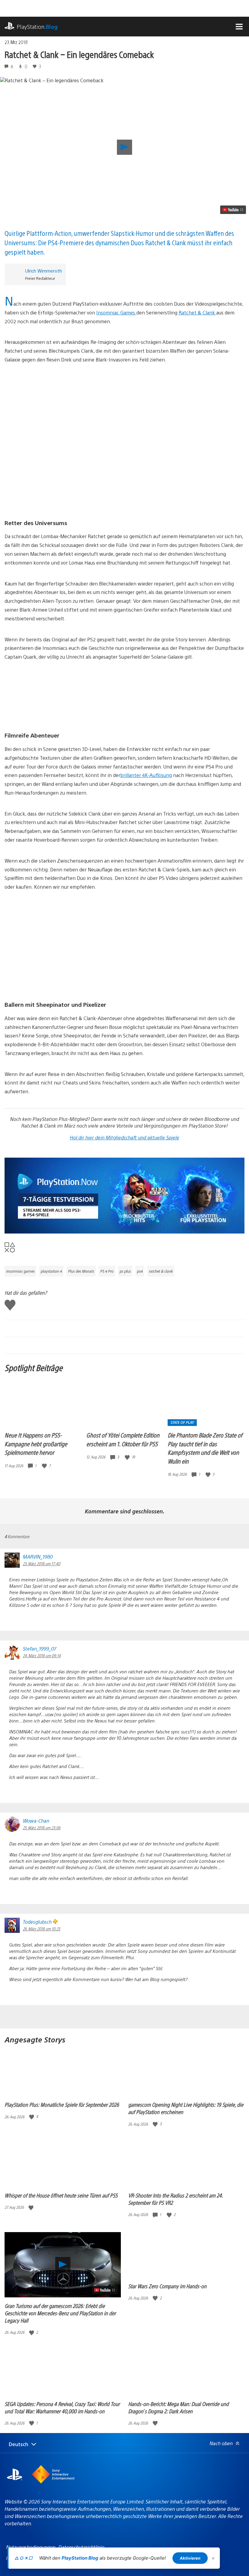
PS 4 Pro (107, 1271)
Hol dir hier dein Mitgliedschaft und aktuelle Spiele (124, 1137)
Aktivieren (190, 2558)
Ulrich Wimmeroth (44, 271)
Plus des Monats (81, 1271)
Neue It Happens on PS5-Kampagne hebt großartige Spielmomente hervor (36, 1444)
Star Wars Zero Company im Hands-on (167, 2286)
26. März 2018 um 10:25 (41, 1929)
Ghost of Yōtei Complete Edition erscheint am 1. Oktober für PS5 (123, 1439)
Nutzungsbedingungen (31, 2547)
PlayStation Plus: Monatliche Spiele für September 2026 (62, 2104)
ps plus (125, 1271)
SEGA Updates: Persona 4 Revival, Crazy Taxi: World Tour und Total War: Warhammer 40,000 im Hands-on (62, 2407)
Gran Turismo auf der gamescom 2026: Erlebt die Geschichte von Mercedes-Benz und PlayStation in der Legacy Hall (60, 2313)
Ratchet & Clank (197, 312)
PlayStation (37, 27)
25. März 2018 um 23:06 (42, 1828)
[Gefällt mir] (45, 1466)
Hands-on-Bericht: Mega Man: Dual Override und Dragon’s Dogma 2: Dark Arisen (178, 2407)
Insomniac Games (116, 312)
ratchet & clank (161, 1271)
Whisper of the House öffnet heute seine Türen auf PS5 (61, 2195)
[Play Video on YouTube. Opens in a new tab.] (233, 210)
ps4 (140, 1271)
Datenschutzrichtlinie (81, 2547)
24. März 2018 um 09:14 (42, 1655)
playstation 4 (51, 1271)
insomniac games (20, 1271)
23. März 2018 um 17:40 (41, 1563)
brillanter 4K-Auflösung (146, 775)
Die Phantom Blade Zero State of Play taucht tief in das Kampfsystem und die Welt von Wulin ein (205, 1448)
